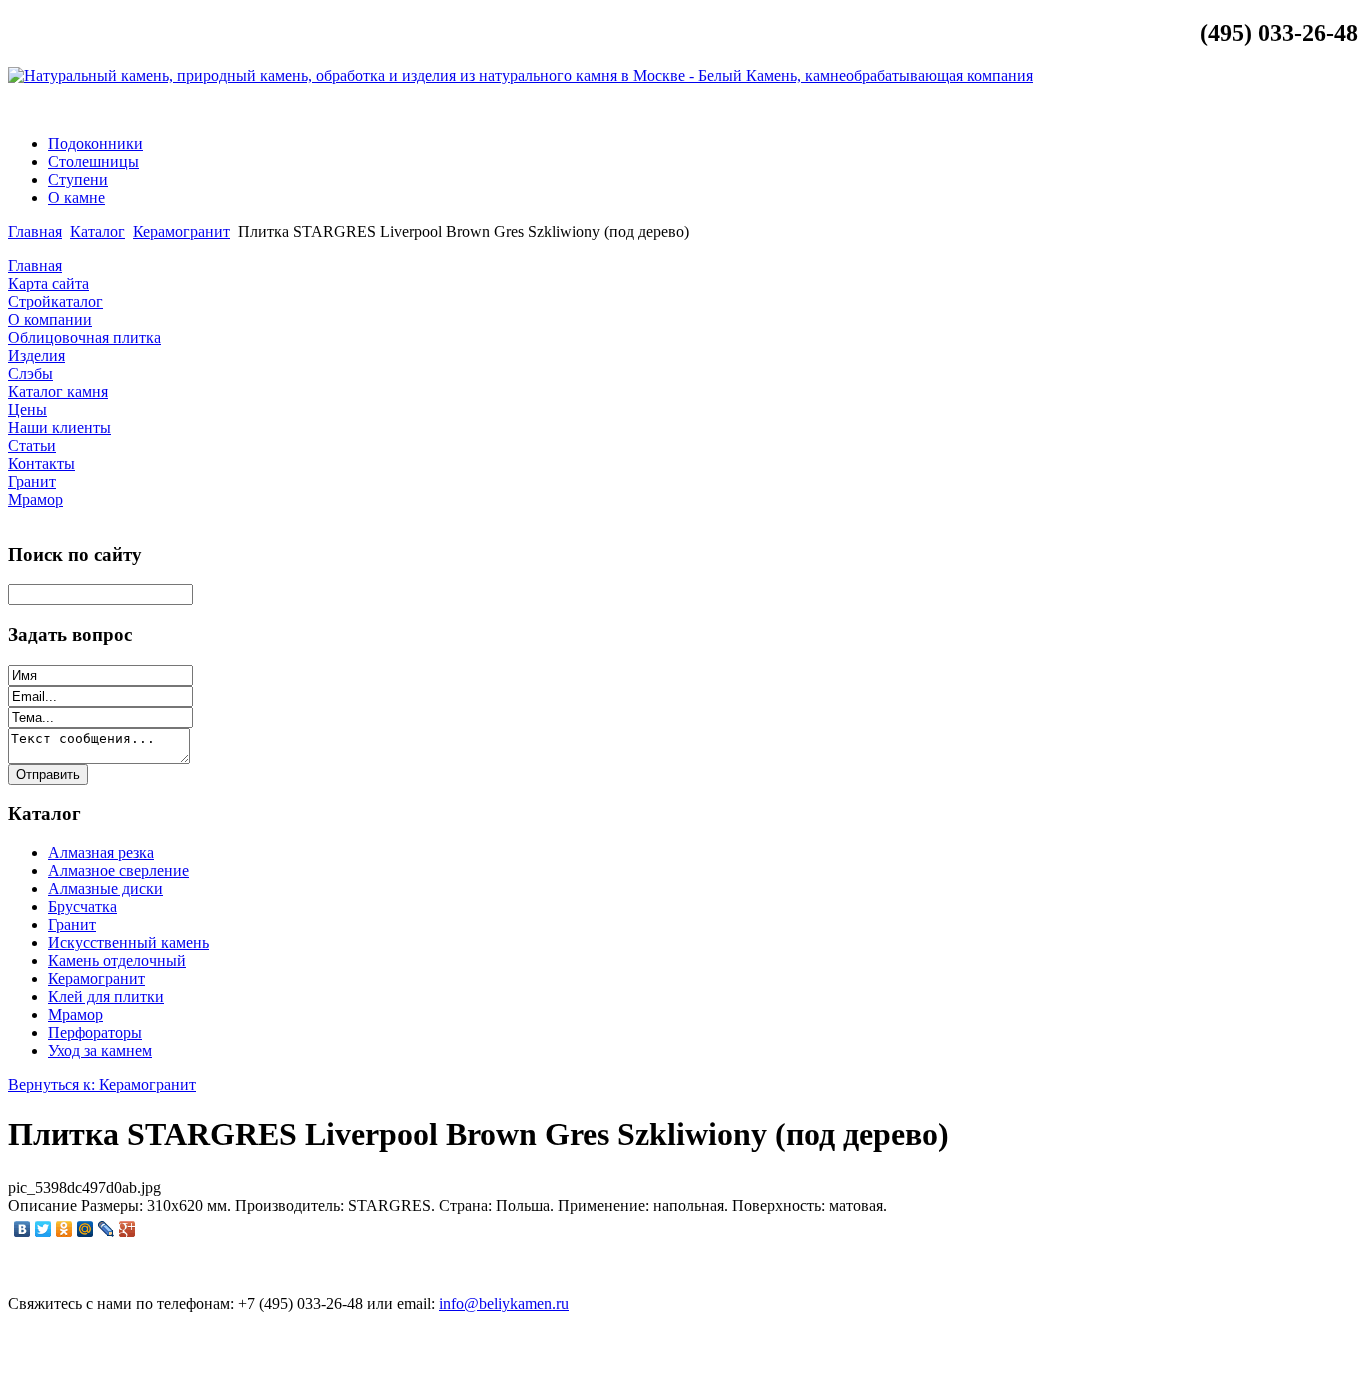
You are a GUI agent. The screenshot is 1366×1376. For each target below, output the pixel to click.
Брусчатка (82, 906)
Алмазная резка (101, 852)
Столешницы (93, 161)
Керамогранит (181, 231)
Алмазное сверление (118, 870)
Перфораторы (95, 1032)
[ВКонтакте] (22, 1229)
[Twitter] (43, 1229)
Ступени (78, 179)
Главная (35, 231)
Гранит (72, 924)
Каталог (97, 231)
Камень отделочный (117, 960)
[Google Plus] (127, 1229)
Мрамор (75, 1014)
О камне (76, 197)
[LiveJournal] (106, 1229)
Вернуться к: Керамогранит (102, 1084)
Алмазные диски (105, 888)
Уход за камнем (100, 1050)
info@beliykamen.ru (1281, 109)
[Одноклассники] (64, 1229)
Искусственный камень (128, 942)
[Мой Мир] (85, 1229)
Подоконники (95, 143)
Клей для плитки (106, 996)
